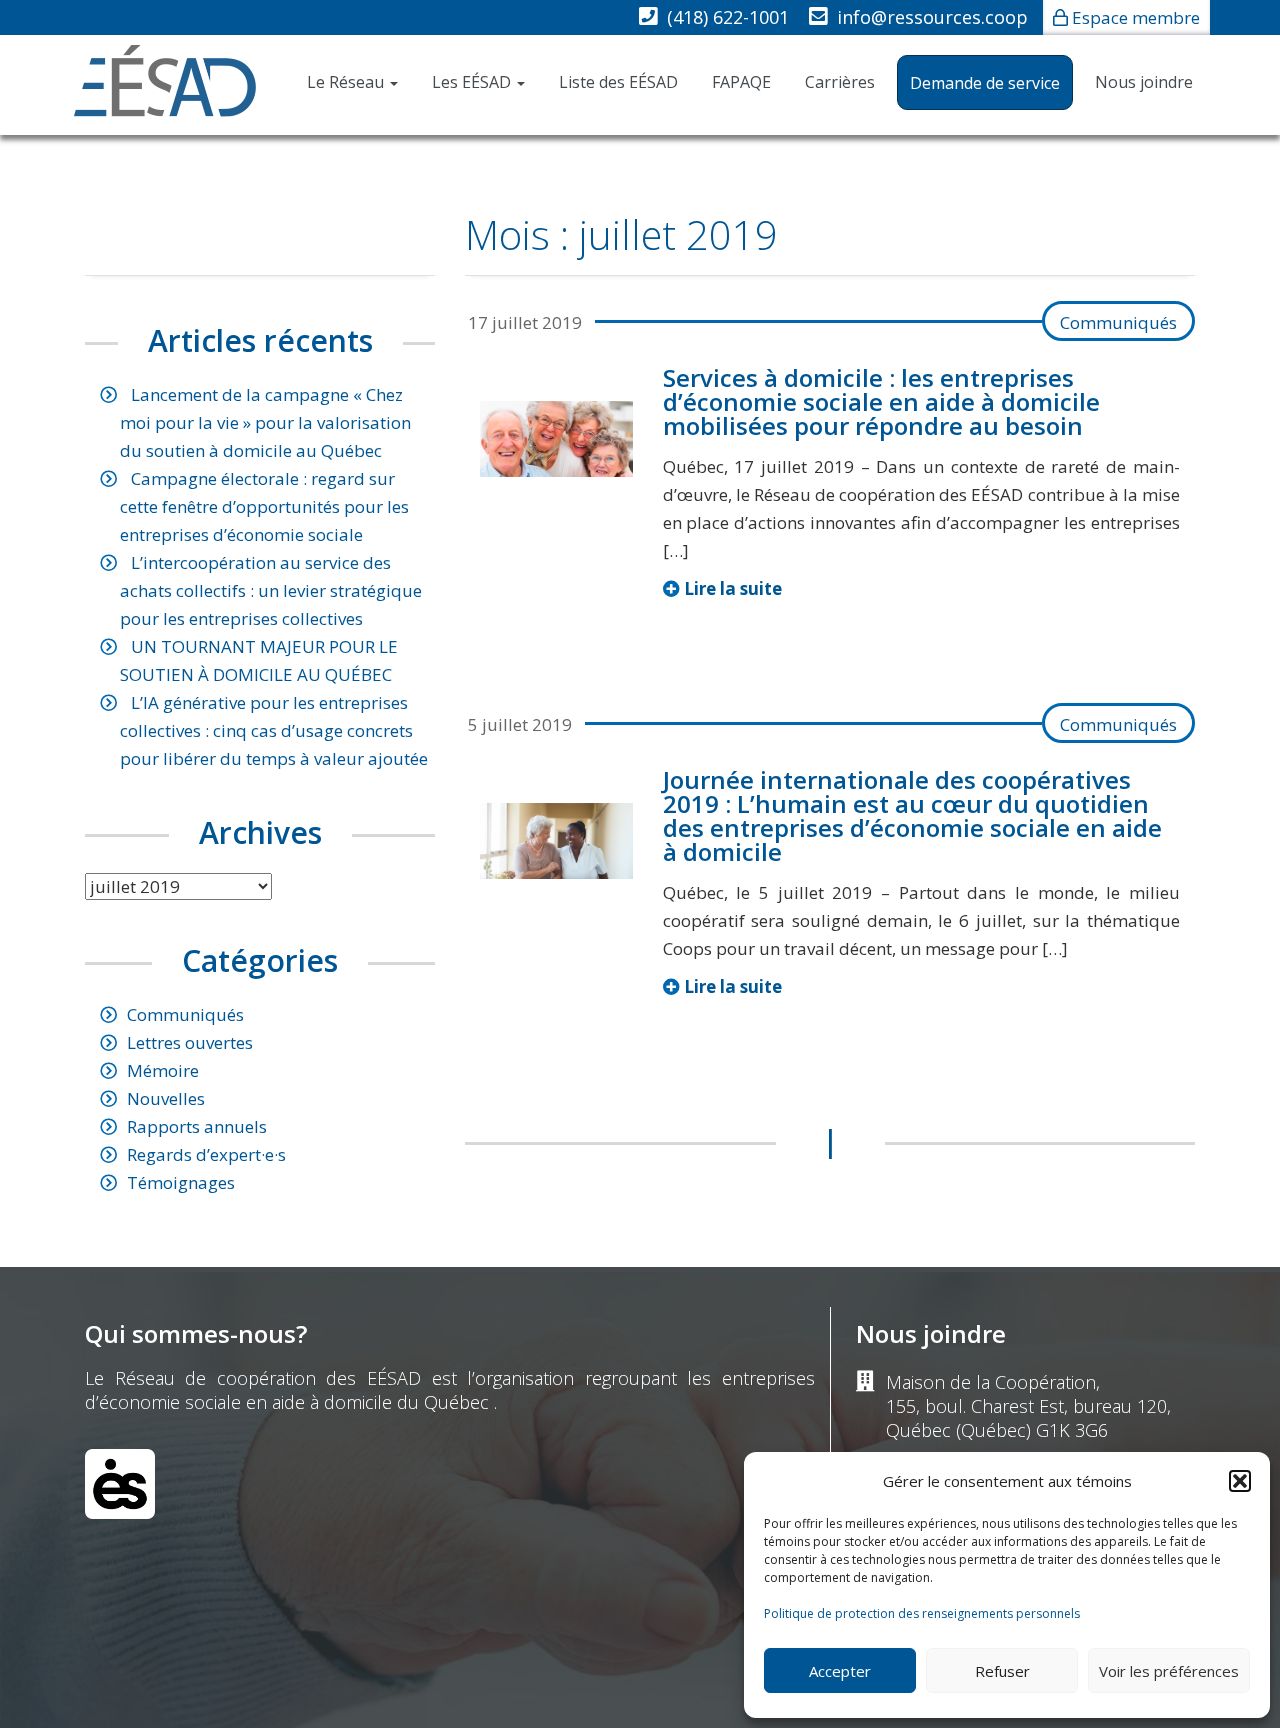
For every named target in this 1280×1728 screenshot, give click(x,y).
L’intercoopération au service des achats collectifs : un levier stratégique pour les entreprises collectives (271, 590)
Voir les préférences (1169, 1671)
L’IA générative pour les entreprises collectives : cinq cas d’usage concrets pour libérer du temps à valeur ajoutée (274, 730)
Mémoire (163, 1070)
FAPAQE (741, 82)
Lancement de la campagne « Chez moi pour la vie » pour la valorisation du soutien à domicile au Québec (265, 422)
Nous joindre (1144, 82)
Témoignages (181, 1182)
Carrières (840, 82)
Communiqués (1118, 322)
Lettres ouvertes (190, 1042)
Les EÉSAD (473, 82)
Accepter (840, 1671)
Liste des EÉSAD (618, 82)
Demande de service (985, 83)
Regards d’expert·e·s (206, 1154)
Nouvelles (166, 1098)
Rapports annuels (197, 1126)
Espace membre (1136, 17)
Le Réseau (347, 82)
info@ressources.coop (932, 17)
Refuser (1002, 1671)
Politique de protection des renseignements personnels (922, 1613)
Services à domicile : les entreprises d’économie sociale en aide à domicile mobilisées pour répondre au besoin (881, 401)
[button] (1240, 1481)
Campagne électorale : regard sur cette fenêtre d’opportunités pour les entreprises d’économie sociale (264, 506)
